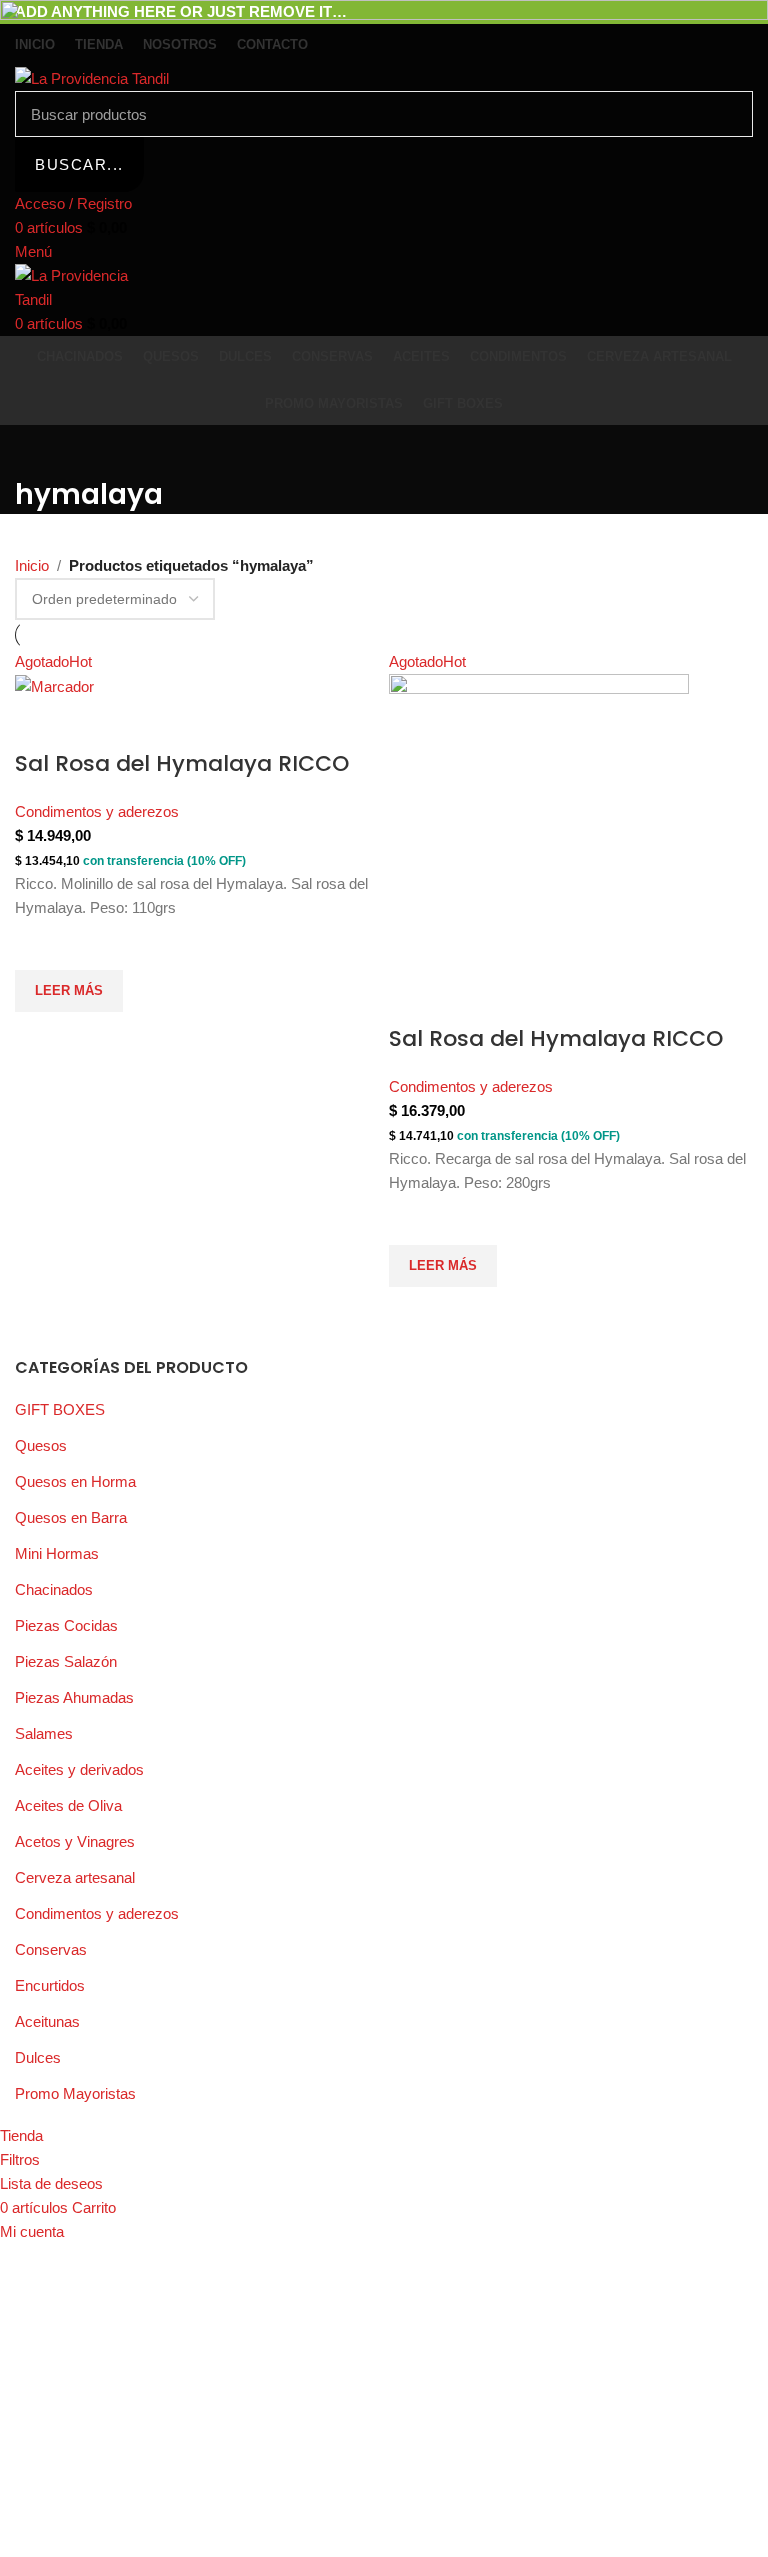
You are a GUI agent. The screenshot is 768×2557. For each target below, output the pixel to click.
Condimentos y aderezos (97, 811)
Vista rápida (40, 1037)
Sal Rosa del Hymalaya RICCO (182, 763)
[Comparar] (40, 724)
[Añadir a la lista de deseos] (40, 945)
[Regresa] (40, 450)
